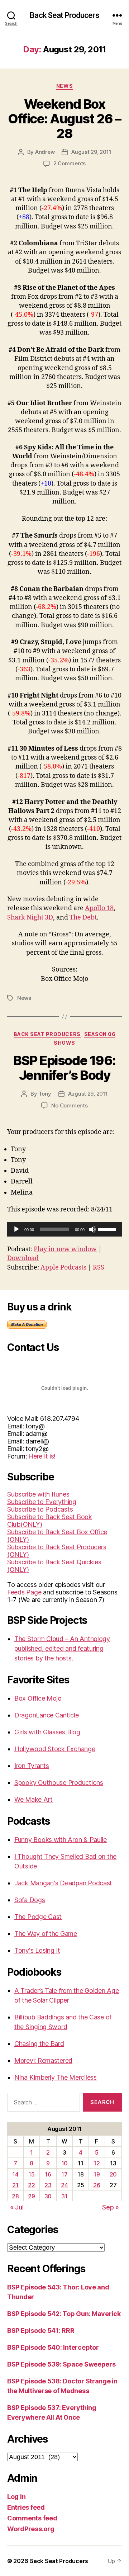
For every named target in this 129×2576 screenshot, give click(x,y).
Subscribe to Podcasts (40, 1509)
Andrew (45, 152)
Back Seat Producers (64, 15)
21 (15, 2185)
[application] (64, 1229)
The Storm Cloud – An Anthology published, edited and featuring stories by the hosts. (62, 1648)
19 (97, 2174)
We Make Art (34, 1799)
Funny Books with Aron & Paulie (61, 1840)
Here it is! (42, 1456)
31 (64, 2196)
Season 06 (100, 1034)
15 (31, 2174)
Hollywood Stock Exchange (55, 1749)
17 (64, 2174)
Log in (16, 2497)
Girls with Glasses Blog (47, 1732)
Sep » (111, 2207)
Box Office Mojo (38, 1698)
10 (64, 2163)
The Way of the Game (46, 1934)
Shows (64, 1043)
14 (15, 2174)
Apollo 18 (99, 908)
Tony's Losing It (37, 1950)
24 (64, 2185)
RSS (99, 1268)
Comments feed (32, 2518)
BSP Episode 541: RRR (41, 2331)
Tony (45, 1094)
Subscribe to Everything (42, 1502)
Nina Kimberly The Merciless (56, 2077)
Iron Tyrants (32, 1766)
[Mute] (92, 1229)
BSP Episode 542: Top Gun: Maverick (64, 2314)
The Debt (83, 918)
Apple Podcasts (63, 1268)
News (64, 86)
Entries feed (26, 2507)
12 (97, 2163)
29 (31, 2196)
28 (15, 2196)
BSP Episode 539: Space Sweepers (61, 2364)
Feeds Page (24, 1592)
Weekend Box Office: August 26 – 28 (64, 119)
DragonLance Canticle (47, 1715)
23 (48, 2185)
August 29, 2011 (91, 152)
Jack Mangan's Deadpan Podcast (63, 1883)
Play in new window (65, 1249)
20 (113, 2174)
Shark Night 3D (30, 918)
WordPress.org (31, 2529)
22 (31, 2185)
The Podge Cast (38, 1917)
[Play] (16, 1229)
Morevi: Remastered (43, 2060)
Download (23, 1258)
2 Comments (70, 163)
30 (48, 2196)
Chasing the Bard (39, 2044)
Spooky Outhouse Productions (59, 1783)
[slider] (108, 1229)
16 (48, 2174)
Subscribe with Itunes (38, 1494)
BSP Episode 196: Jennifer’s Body (64, 1068)
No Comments (69, 1105)
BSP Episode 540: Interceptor (53, 2347)
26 (97, 2185)
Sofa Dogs (30, 1900)
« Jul (17, 2207)
